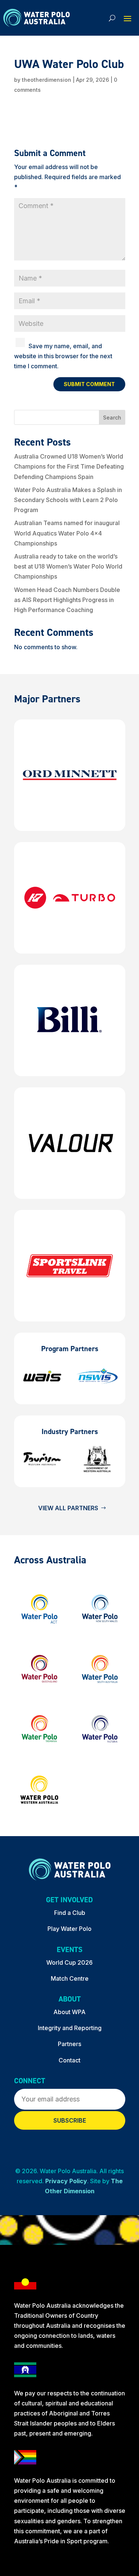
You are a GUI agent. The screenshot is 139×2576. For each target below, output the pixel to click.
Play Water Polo (69, 1929)
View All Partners (68, 1508)
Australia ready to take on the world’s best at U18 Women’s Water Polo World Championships (68, 566)
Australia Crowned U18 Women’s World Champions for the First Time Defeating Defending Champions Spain (69, 466)
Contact (69, 2060)
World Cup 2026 (69, 1962)
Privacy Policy (66, 2181)
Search (112, 418)
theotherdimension (47, 80)
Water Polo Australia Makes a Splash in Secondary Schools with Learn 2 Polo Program (68, 500)
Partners (69, 2044)
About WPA (69, 2012)
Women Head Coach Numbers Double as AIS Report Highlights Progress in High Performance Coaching (67, 600)
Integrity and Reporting (70, 2028)
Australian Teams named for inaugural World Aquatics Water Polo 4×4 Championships (67, 533)
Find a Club (70, 1913)
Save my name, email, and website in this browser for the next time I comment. (63, 356)
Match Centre (70, 1978)
